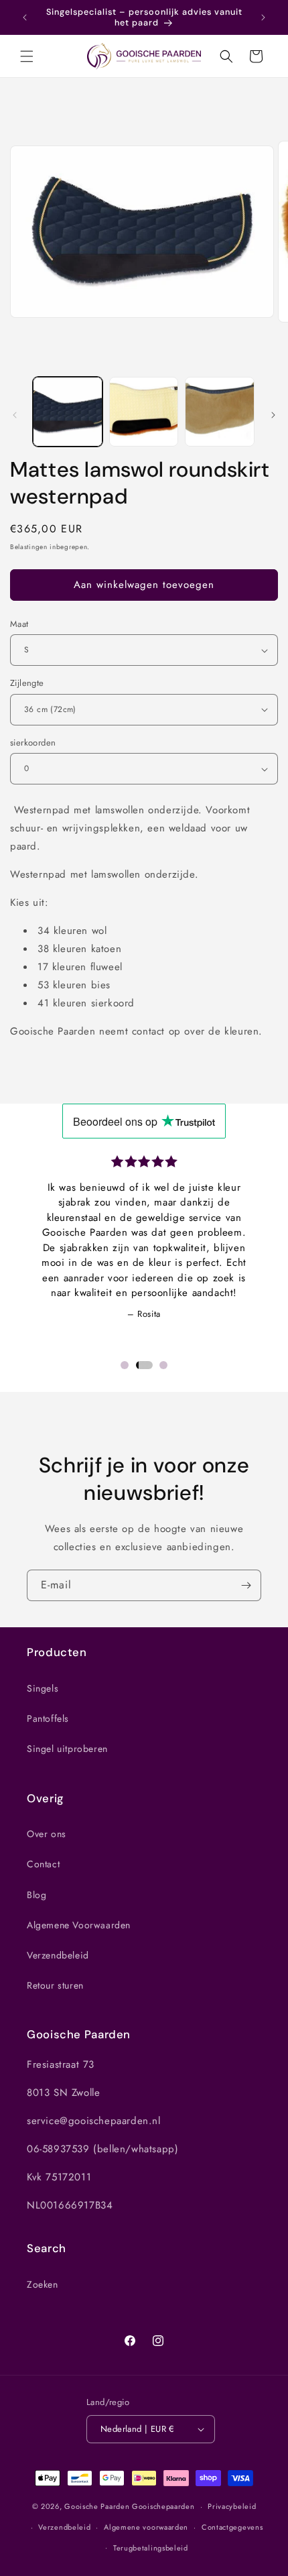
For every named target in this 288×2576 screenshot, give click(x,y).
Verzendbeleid (58, 1955)
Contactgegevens (232, 2527)
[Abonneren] (246, 1585)
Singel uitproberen (67, 1749)
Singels (43, 1688)
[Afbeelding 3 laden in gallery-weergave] (220, 412)
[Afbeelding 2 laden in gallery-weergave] (144, 412)
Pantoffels (48, 1718)
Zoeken (43, 2284)
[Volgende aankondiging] (263, 17)
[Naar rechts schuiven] (273, 415)
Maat (19, 624)
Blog (37, 1895)
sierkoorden (33, 743)
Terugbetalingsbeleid (151, 2548)
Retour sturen (55, 1985)
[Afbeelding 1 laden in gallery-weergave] (68, 412)
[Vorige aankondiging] (25, 17)
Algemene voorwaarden (146, 2527)
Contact (43, 1864)
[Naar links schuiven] (15, 415)
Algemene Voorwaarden (79, 1925)
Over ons (47, 1834)
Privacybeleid (232, 2506)
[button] (27, 56)
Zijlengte (27, 683)
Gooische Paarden (97, 2506)
